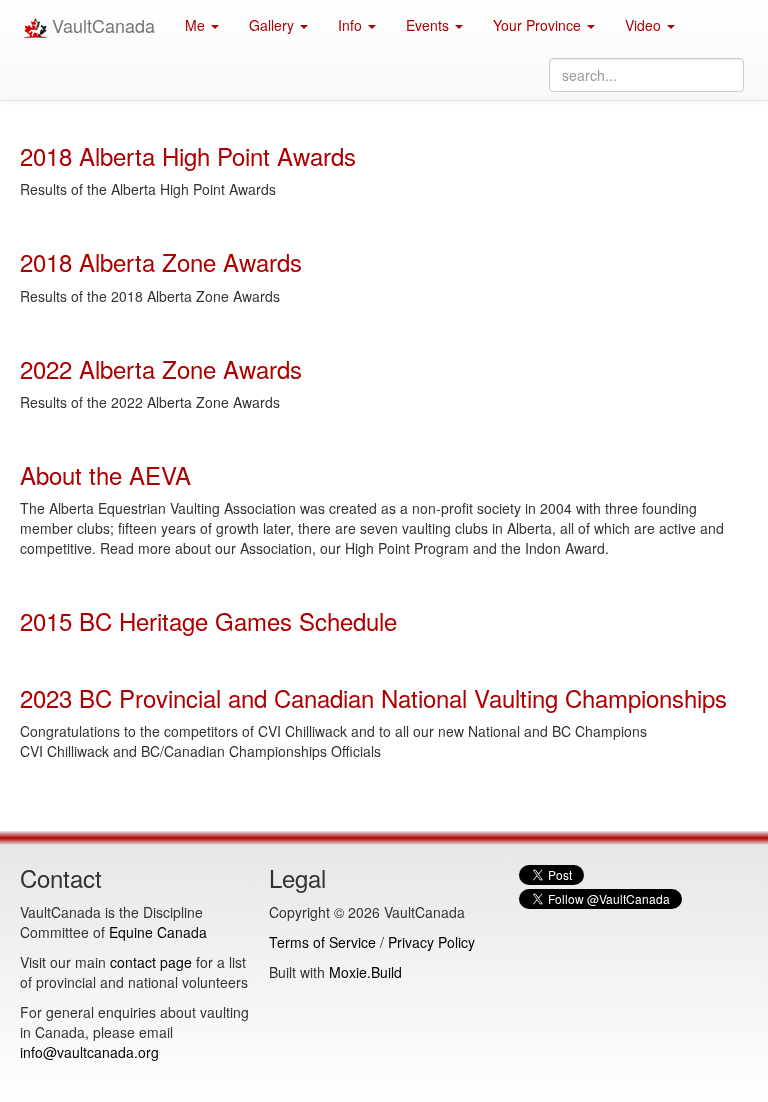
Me (197, 25)
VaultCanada (101, 25)
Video (645, 25)
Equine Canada (158, 932)
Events (429, 25)
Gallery (273, 25)
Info (352, 25)
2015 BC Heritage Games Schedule (208, 620)
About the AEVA (105, 474)
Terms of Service (322, 942)
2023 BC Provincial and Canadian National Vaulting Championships (373, 697)
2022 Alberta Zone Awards (161, 368)
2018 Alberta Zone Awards (161, 261)
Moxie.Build (365, 972)
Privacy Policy (431, 942)
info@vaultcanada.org (89, 1052)
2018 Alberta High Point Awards (188, 155)
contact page (151, 962)
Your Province (539, 25)
